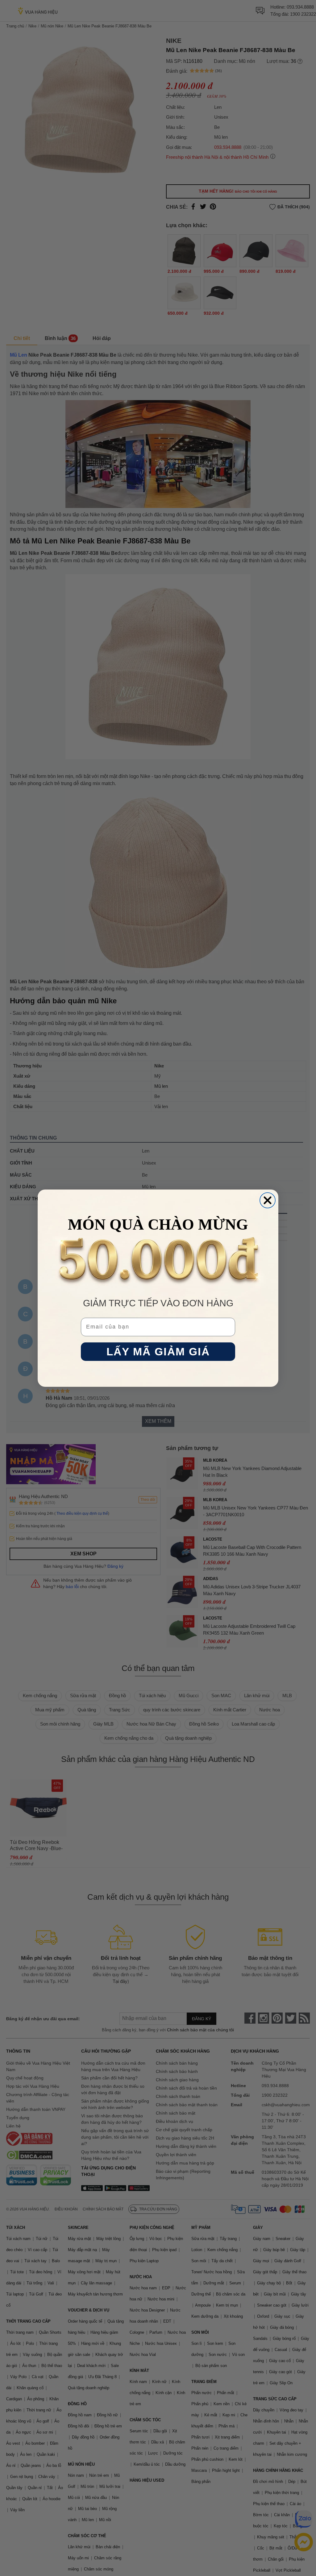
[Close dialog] (268, 1200)
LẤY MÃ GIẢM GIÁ (158, 1351)
